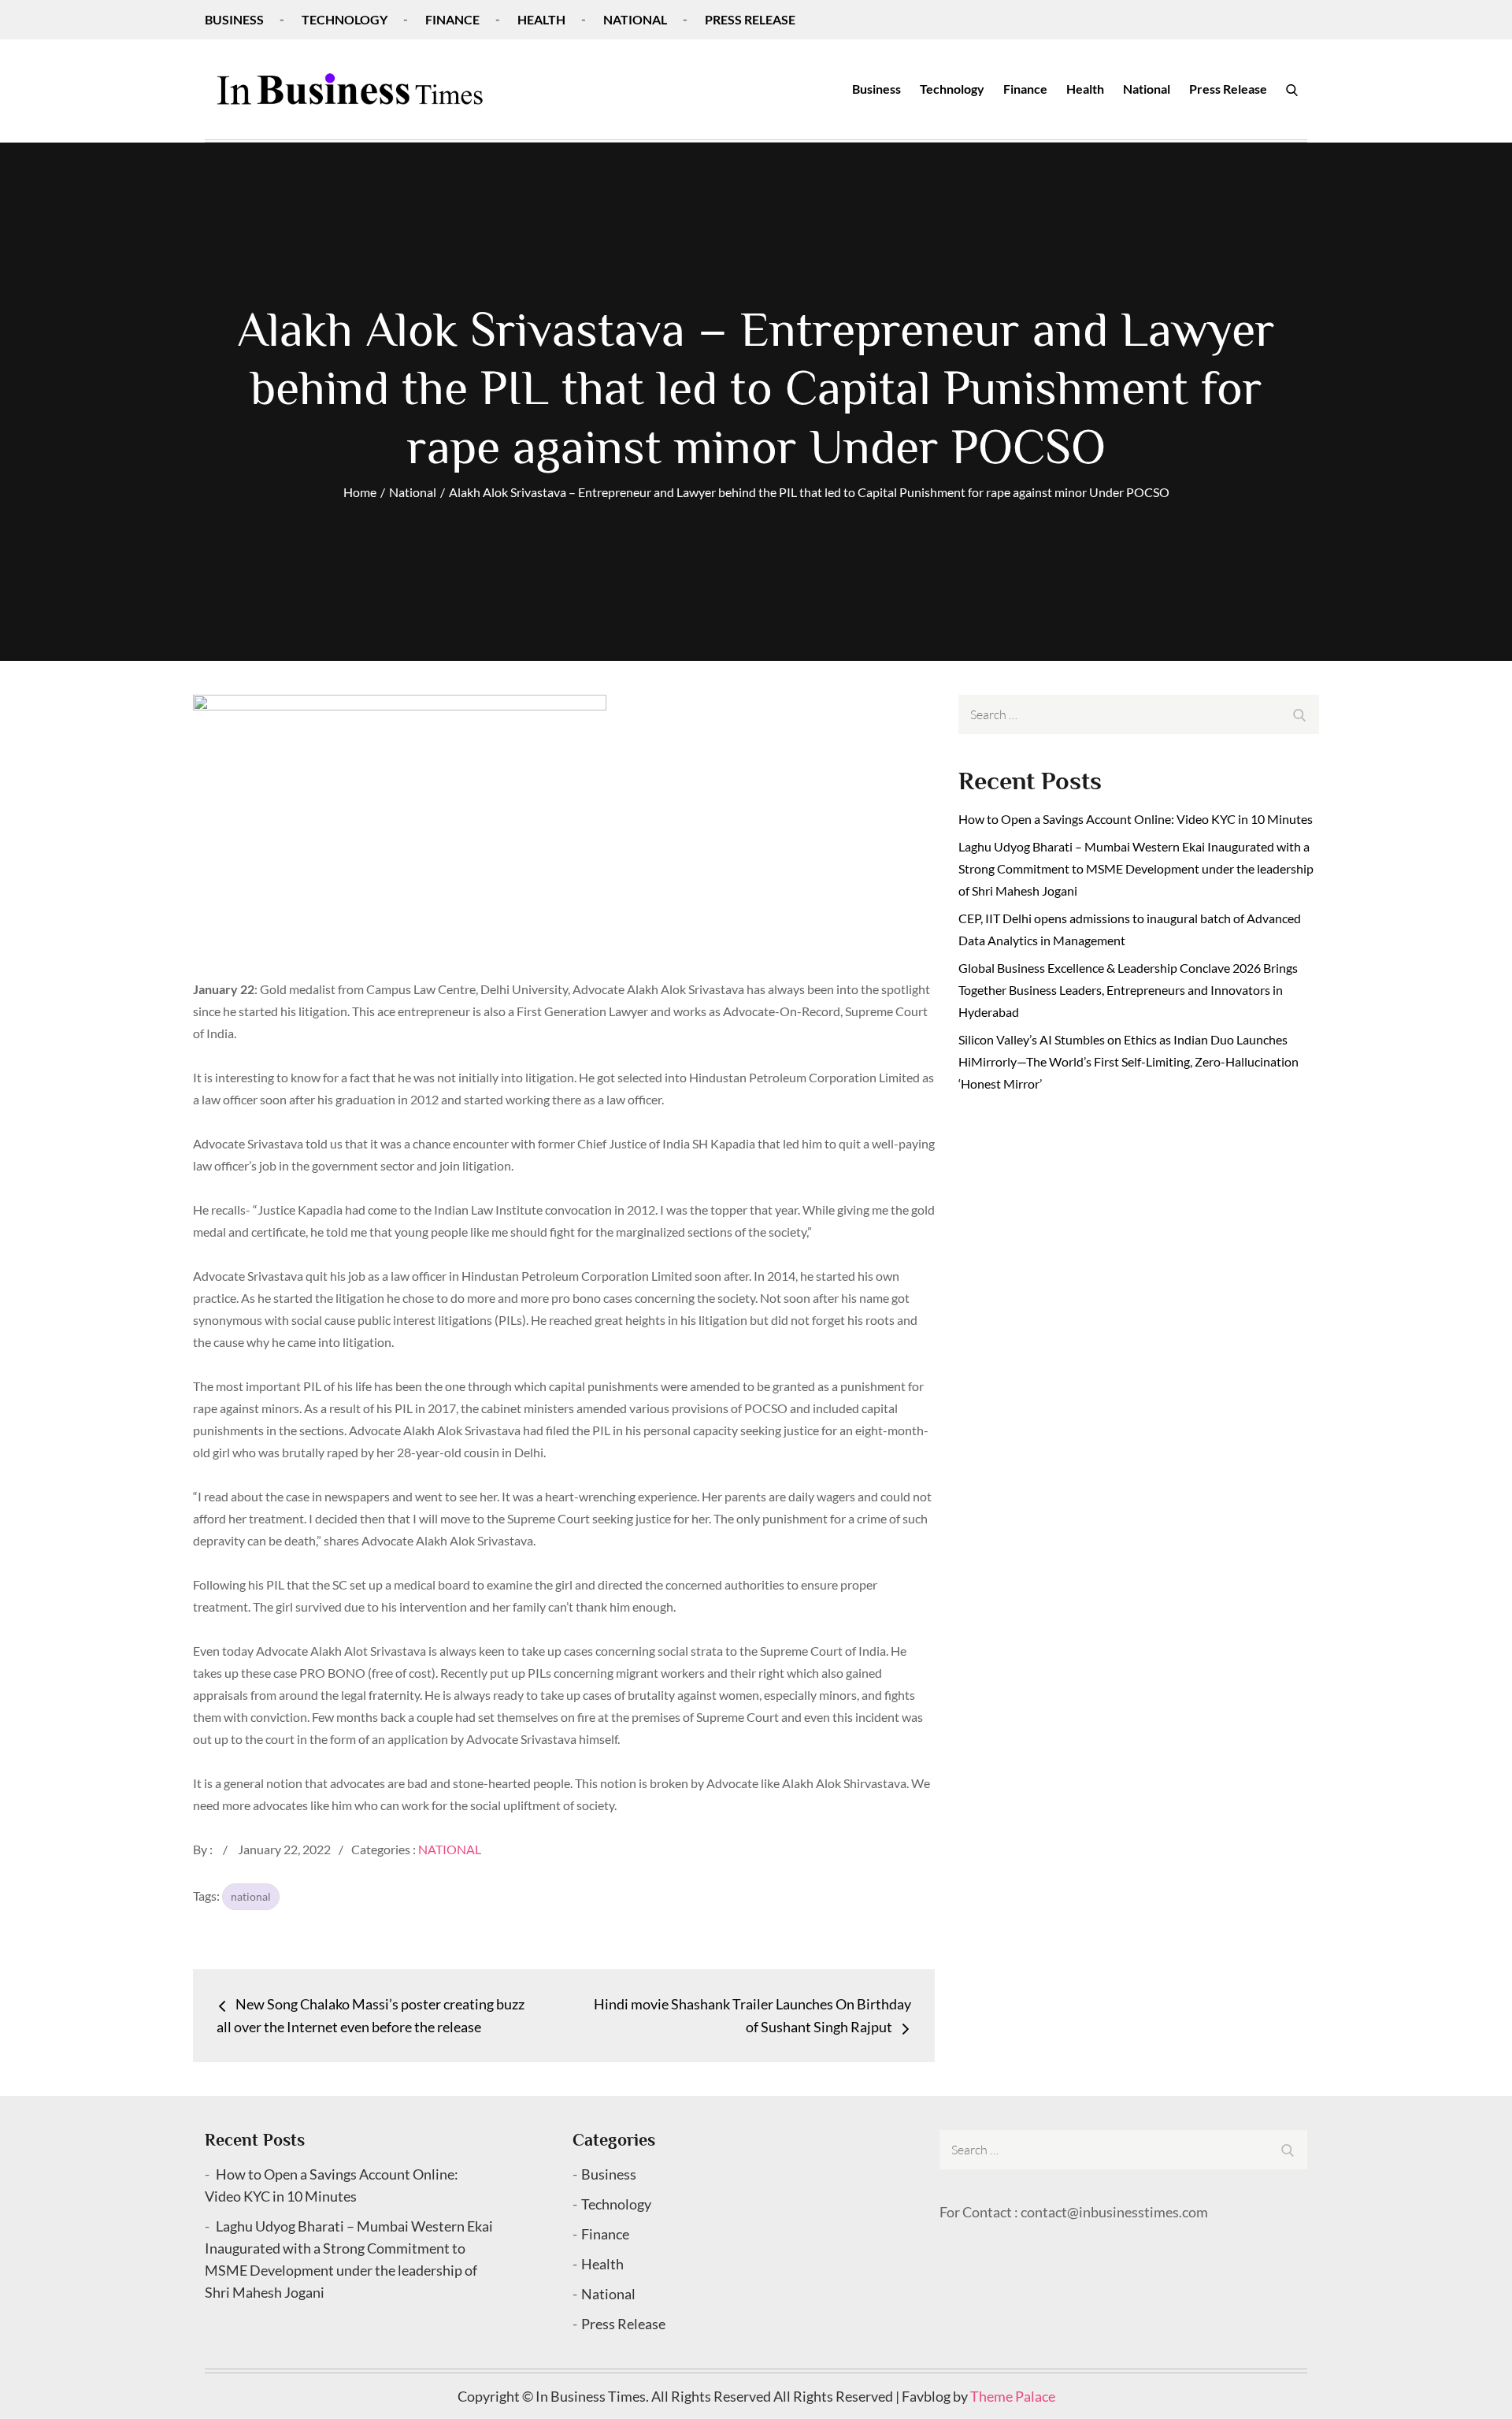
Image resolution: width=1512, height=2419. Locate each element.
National (635, 19)
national (251, 1896)
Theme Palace (1013, 2396)
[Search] (1292, 89)
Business (234, 19)
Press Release (750, 19)
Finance (452, 19)
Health (541, 19)
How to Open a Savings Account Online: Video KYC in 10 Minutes (1136, 819)
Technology (345, 19)
